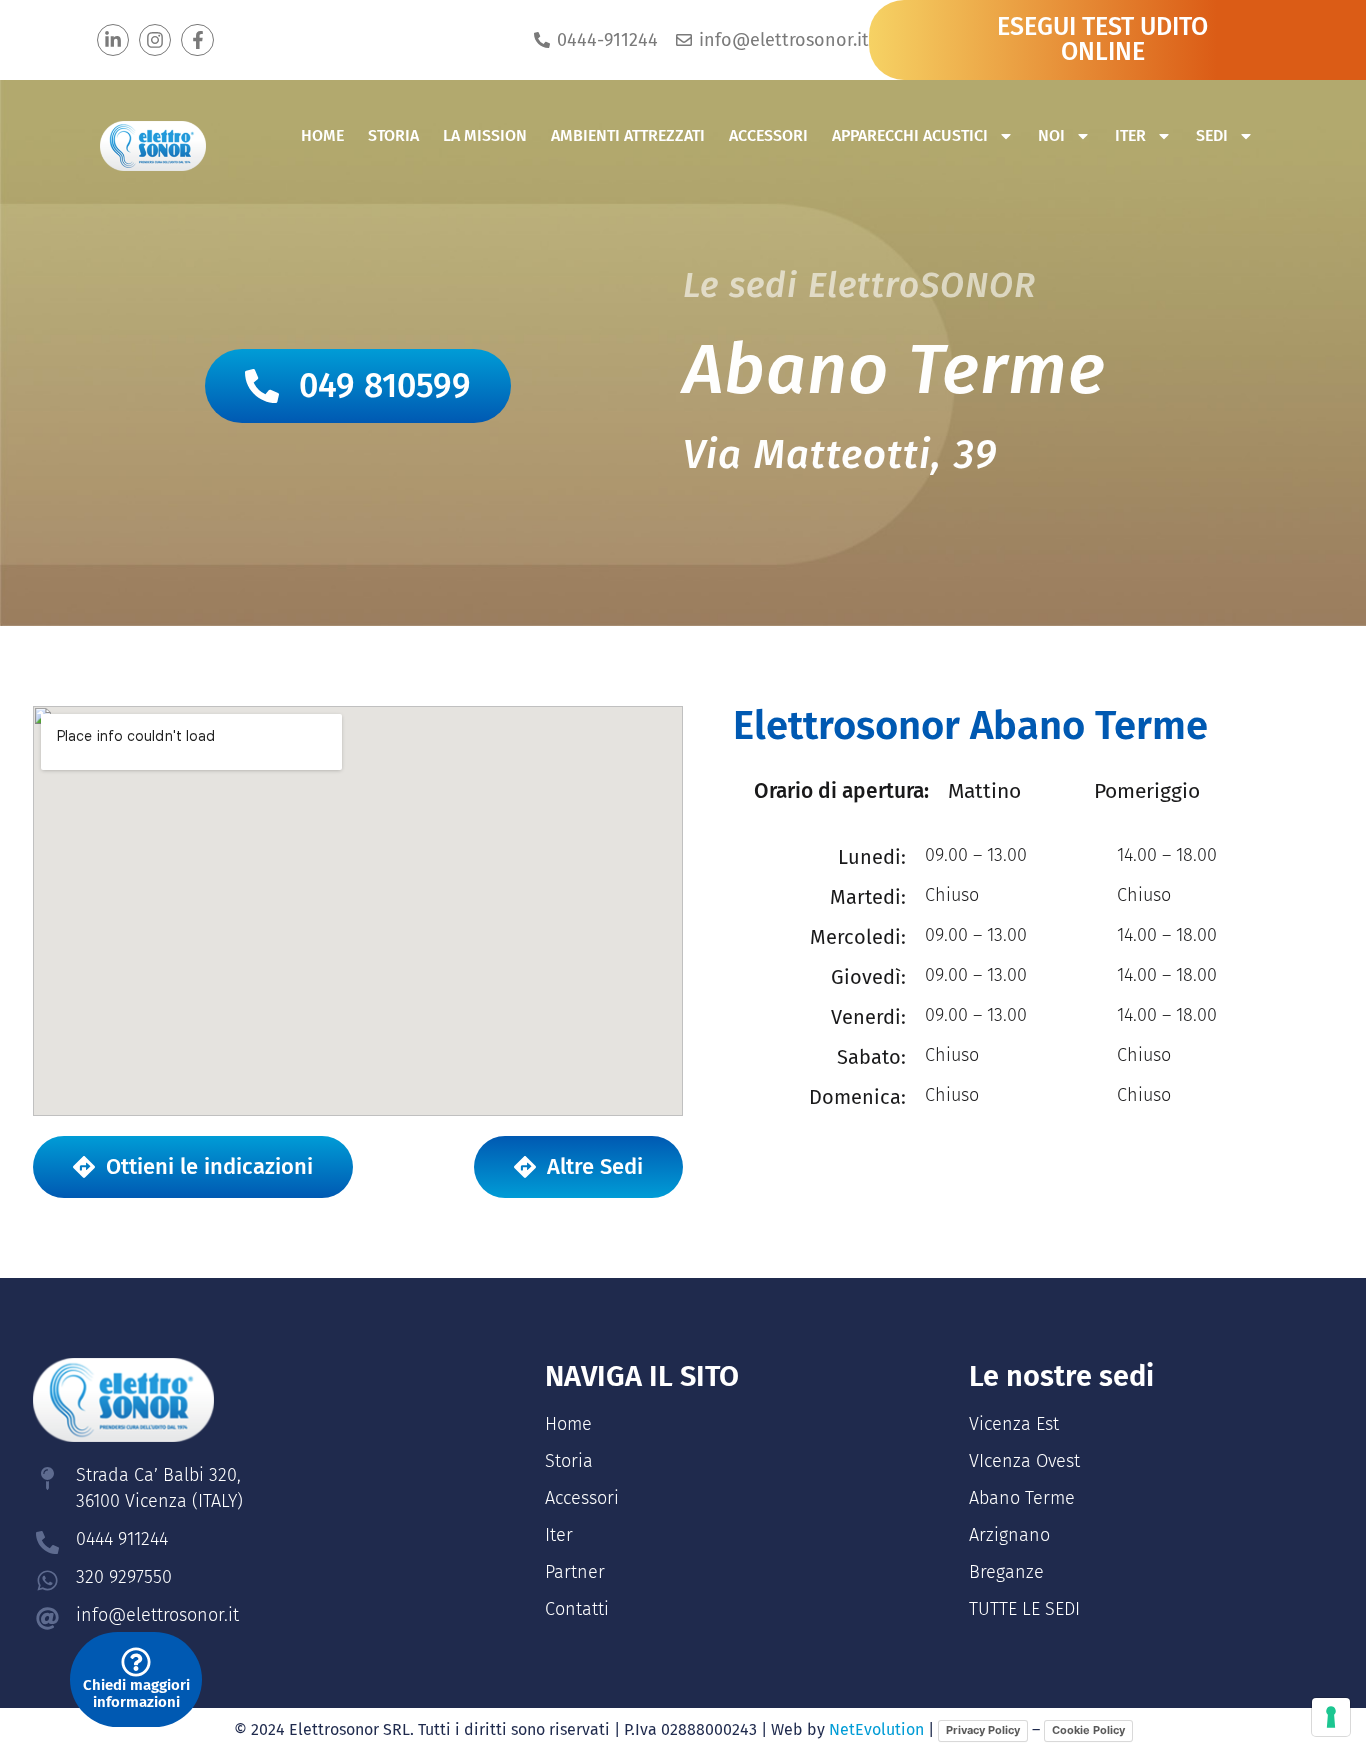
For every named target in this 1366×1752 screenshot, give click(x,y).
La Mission (485, 135)
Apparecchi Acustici (910, 135)
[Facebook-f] (197, 40)
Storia (393, 135)
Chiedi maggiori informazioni (136, 1693)
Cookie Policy (1088, 1730)
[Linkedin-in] (113, 40)
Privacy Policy (983, 1730)
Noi (1051, 135)
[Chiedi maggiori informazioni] (136, 1662)
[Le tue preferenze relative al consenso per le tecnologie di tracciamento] (1331, 1717)
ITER (1130, 135)
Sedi (1212, 135)
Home (322, 135)
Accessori (768, 135)
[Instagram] (155, 40)
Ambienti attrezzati (628, 135)
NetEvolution (876, 1729)
